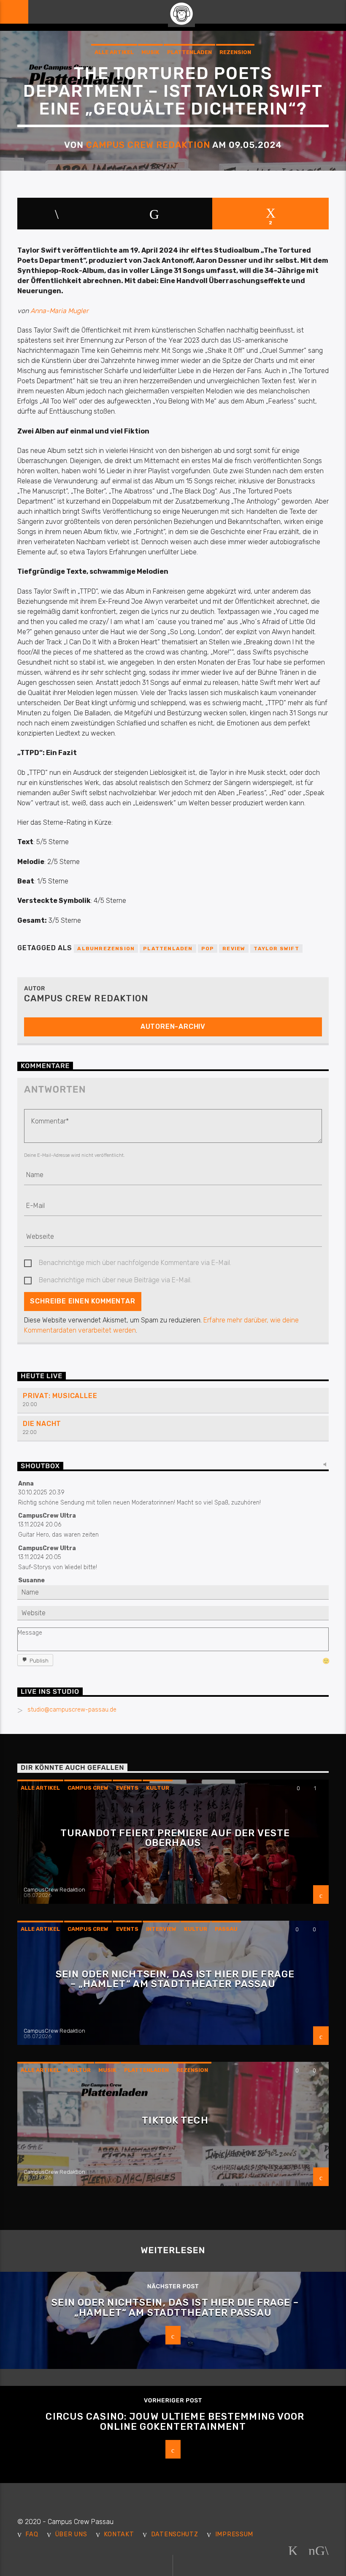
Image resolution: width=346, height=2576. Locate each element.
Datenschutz (175, 2534)
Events (127, 1788)
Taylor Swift (276, 949)
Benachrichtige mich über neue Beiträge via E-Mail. (115, 1280)
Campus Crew (88, 1788)
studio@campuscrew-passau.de (72, 1710)
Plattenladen (189, 52)
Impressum (234, 2534)
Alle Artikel (114, 52)
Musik (150, 52)
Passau (226, 1929)
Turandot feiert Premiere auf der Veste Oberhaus (175, 1838)
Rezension (235, 52)
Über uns (71, 2534)
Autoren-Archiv (173, 1026)
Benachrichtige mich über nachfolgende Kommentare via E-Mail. (135, 1263)
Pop (208, 949)
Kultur (158, 1788)
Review (234, 949)
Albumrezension (106, 949)
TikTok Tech (175, 2120)
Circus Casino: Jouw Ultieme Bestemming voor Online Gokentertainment (175, 2422)
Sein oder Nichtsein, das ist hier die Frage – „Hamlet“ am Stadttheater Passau (175, 1979)
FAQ (32, 2534)
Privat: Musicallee (60, 1396)
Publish (39, 1661)
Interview (161, 1929)
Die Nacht (42, 1424)
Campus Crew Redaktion (148, 145)
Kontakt (119, 2534)
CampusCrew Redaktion (54, 1890)
